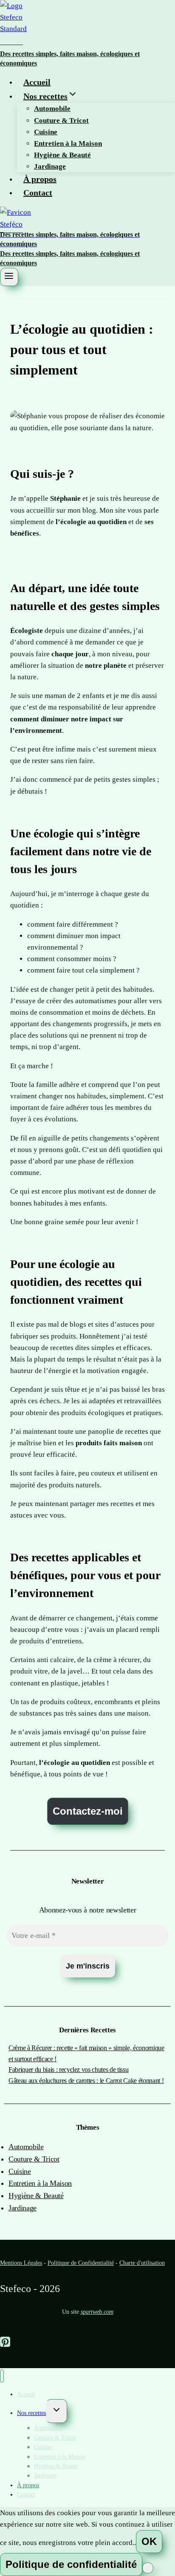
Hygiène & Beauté (62, 155)
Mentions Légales (21, 2263)
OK (149, 2541)
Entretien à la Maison (68, 143)
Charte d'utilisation (142, 2263)
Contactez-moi (88, 1811)
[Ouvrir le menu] (9, 277)
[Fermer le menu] (2, 2376)
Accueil (37, 82)
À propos (40, 179)
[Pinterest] (5, 2342)
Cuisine (46, 132)
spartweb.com (97, 2312)
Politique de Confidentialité (81, 2263)
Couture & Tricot (61, 121)
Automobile (52, 109)
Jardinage (50, 166)
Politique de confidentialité (71, 2564)
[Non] (148, 2568)
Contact (38, 193)
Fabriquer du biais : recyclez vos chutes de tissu (68, 2070)
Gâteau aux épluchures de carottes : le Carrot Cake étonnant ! (86, 2081)
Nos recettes (31, 2413)
